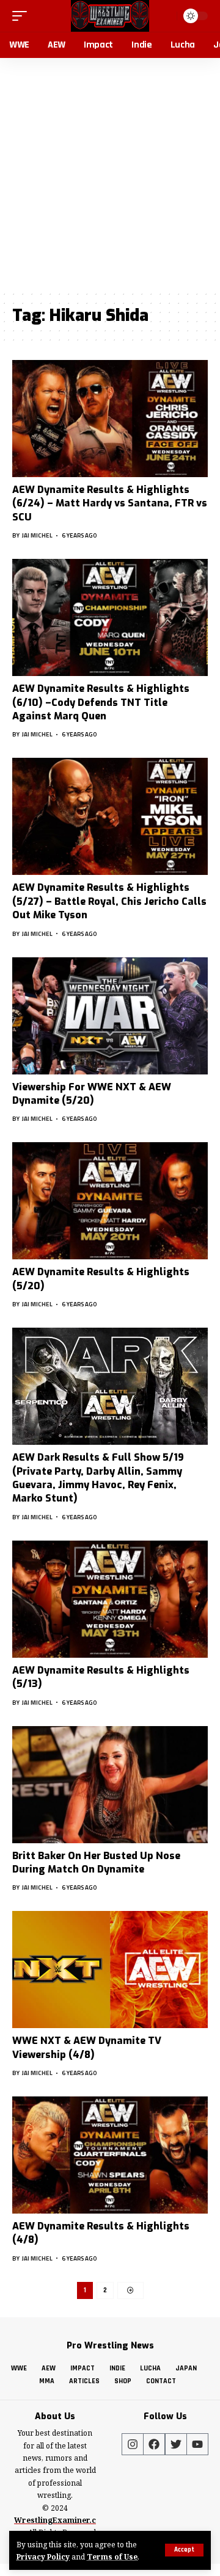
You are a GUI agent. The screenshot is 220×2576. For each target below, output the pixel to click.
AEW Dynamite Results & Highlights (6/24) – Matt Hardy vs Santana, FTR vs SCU (110, 503)
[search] (166, 16)
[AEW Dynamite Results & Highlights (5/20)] (110, 1201)
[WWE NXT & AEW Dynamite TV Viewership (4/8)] (110, 1970)
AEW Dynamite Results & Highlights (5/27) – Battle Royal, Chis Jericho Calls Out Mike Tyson (109, 901)
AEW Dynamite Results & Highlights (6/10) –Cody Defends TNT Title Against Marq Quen (101, 702)
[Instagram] (133, 2444)
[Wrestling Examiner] (110, 16)
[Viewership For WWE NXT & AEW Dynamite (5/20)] (110, 1016)
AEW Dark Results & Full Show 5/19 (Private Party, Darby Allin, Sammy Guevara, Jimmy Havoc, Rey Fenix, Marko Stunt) (98, 1478)
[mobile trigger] (23, 16)
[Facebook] (154, 2444)
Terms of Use (112, 2556)
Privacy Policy (43, 2556)
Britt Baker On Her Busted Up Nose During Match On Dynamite (96, 1862)
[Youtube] (197, 2444)
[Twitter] (176, 2444)
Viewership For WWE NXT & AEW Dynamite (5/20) (92, 1094)
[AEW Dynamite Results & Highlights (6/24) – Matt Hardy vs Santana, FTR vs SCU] (110, 419)
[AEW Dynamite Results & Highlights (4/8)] (110, 2155)
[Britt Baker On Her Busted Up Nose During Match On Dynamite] (110, 1785)
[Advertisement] (110, 174)
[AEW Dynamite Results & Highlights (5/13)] (110, 1599)
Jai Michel (37, 535)
